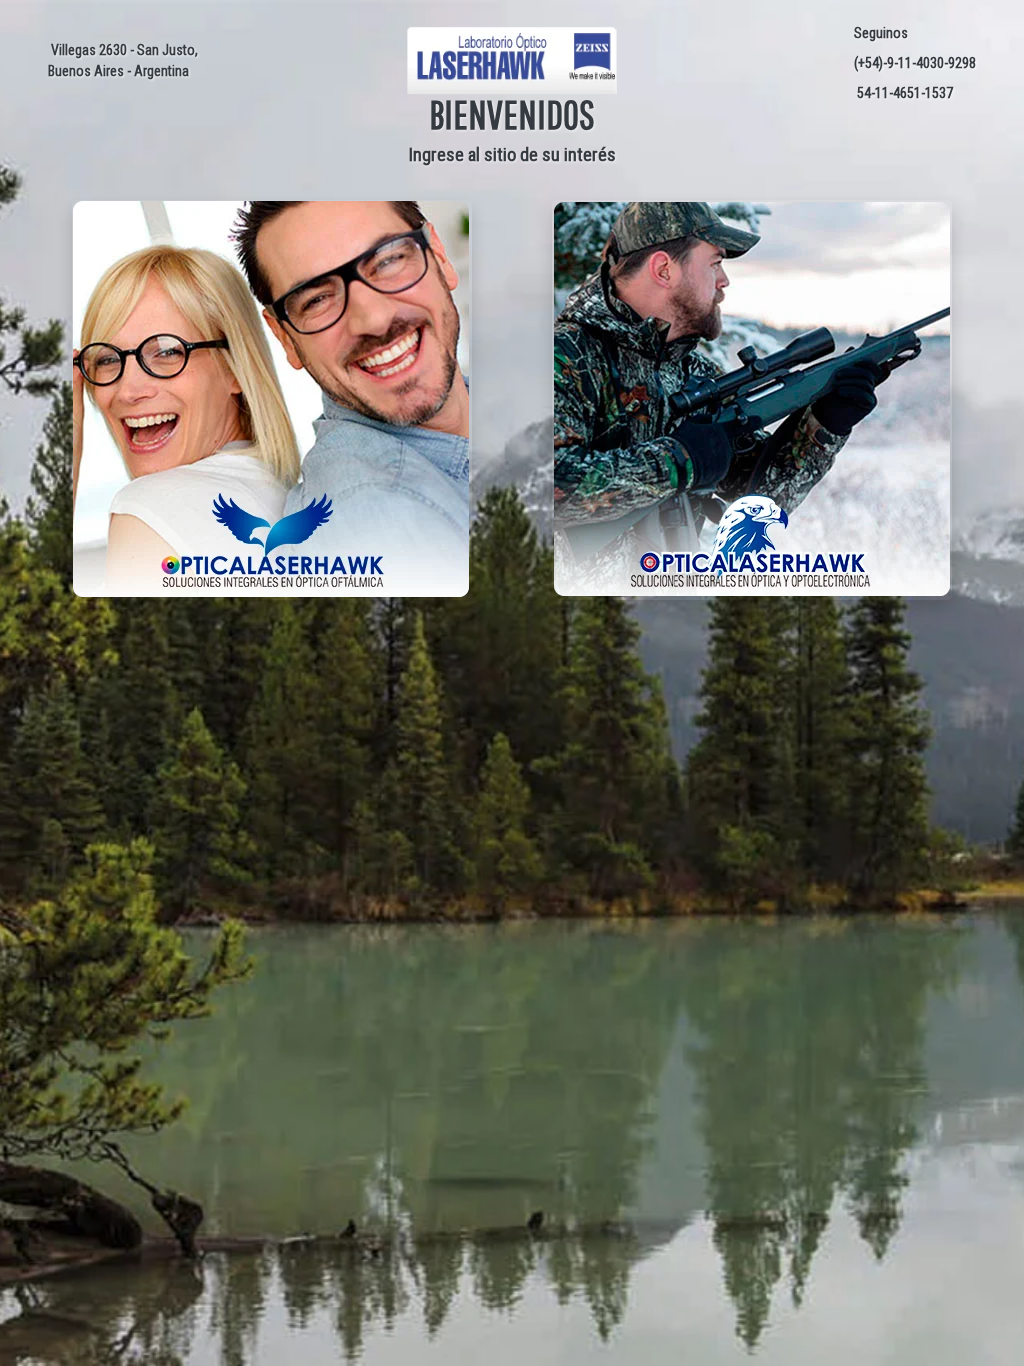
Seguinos (878, 33)
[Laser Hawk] (512, 59)
